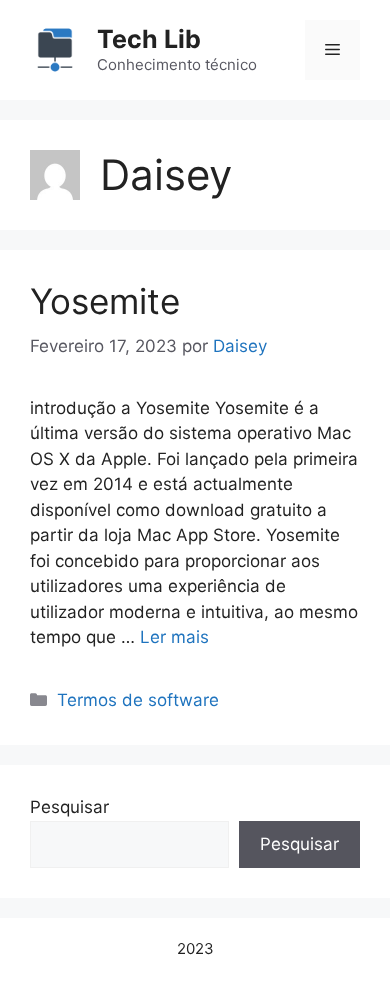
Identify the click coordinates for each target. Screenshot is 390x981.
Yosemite (105, 301)
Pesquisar (69, 807)
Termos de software (138, 700)
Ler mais (174, 637)
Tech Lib (149, 39)
